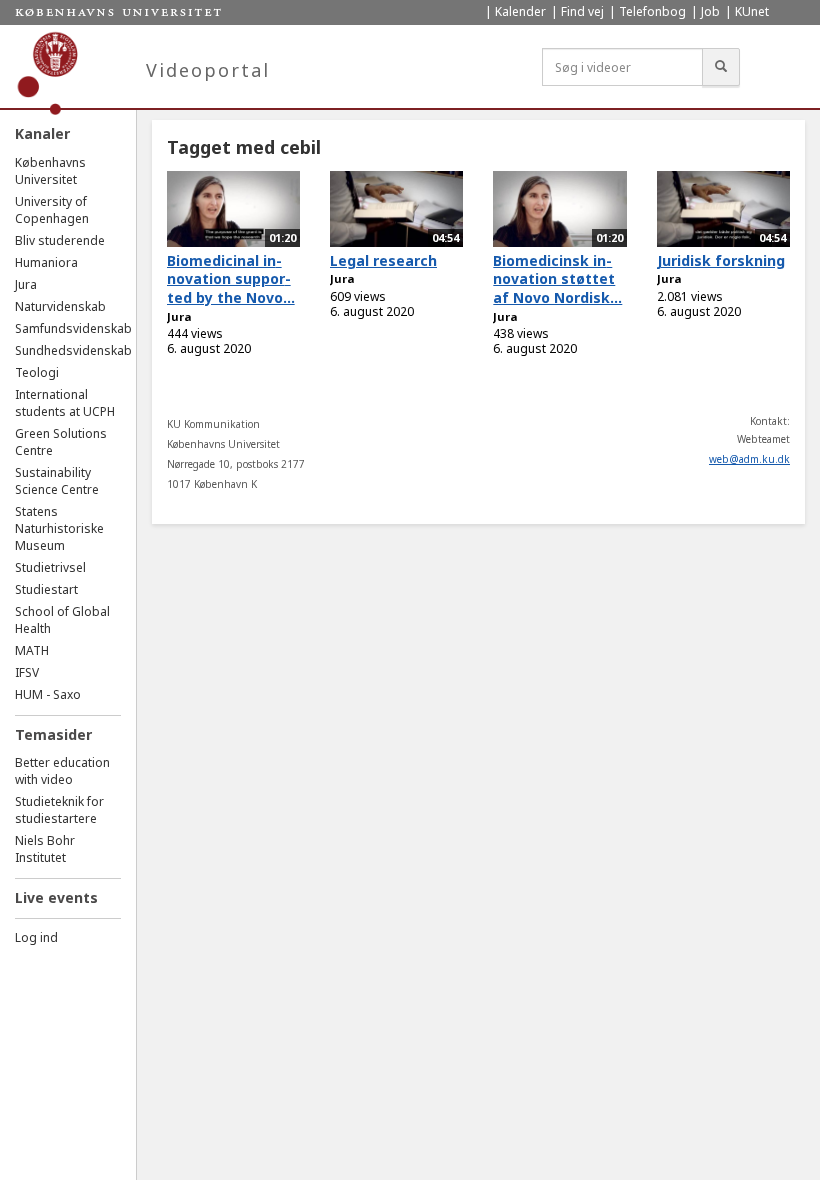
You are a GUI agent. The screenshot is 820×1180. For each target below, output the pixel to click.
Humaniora (46, 262)
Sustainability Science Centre (57, 481)
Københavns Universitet (50, 171)
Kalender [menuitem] (520, 11)
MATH (32, 650)
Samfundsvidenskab (73, 328)
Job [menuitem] (710, 11)
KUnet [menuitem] (752, 11)
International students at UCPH (65, 403)
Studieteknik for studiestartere (59, 810)
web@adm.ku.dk (749, 459)
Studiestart (46, 589)
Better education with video (62, 771)
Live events (56, 897)
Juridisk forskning (721, 260)
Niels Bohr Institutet (45, 849)
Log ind (36, 937)
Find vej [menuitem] (582, 11)
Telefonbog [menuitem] (652, 11)
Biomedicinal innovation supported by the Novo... (231, 279)
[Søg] (721, 67)
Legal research (383, 260)
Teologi (37, 372)
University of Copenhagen (52, 210)
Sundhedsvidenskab (73, 350)
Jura (26, 284)
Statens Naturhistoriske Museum (59, 528)
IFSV (27, 672)
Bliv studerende (60, 240)
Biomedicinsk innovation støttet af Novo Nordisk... (557, 279)
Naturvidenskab (60, 306)
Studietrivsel (50, 567)
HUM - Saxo (48, 694)
